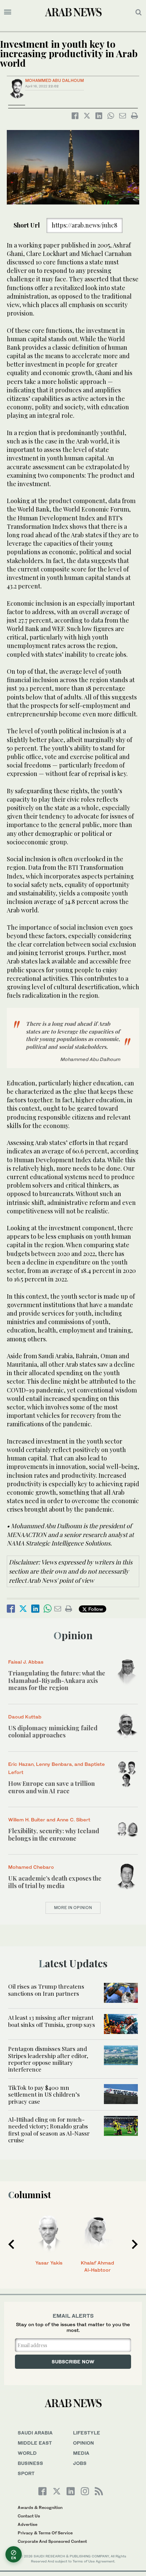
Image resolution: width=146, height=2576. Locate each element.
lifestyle (87, 2433)
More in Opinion (73, 1908)
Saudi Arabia (35, 2433)
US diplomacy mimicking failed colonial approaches (53, 1732)
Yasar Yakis (49, 2263)
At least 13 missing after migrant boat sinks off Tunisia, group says (52, 2021)
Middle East (35, 2443)
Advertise (28, 2524)
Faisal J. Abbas (26, 1662)
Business (30, 2463)
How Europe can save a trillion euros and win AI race (51, 1787)
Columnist (30, 2195)
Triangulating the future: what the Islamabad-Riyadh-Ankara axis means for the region (57, 1680)
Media (81, 2453)
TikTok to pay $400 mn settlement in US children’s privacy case (44, 2094)
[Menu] (8, 12)
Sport (26, 2473)
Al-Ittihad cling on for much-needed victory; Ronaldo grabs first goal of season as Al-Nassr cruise (49, 2130)
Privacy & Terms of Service (45, 2533)
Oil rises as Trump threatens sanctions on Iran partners (46, 1990)
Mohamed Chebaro (31, 1867)
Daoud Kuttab (25, 1717)
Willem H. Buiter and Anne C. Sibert (49, 1820)
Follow (95, 1609)
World (27, 2453)
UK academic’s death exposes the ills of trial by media (55, 1882)
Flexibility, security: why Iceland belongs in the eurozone (54, 1835)
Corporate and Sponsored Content (52, 2541)
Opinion (73, 1635)
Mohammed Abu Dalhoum (54, 80)
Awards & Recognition (40, 2507)
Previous (11, 2244)
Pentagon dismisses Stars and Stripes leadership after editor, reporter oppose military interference (48, 2059)
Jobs (80, 2463)
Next (135, 2244)
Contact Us (29, 2516)
